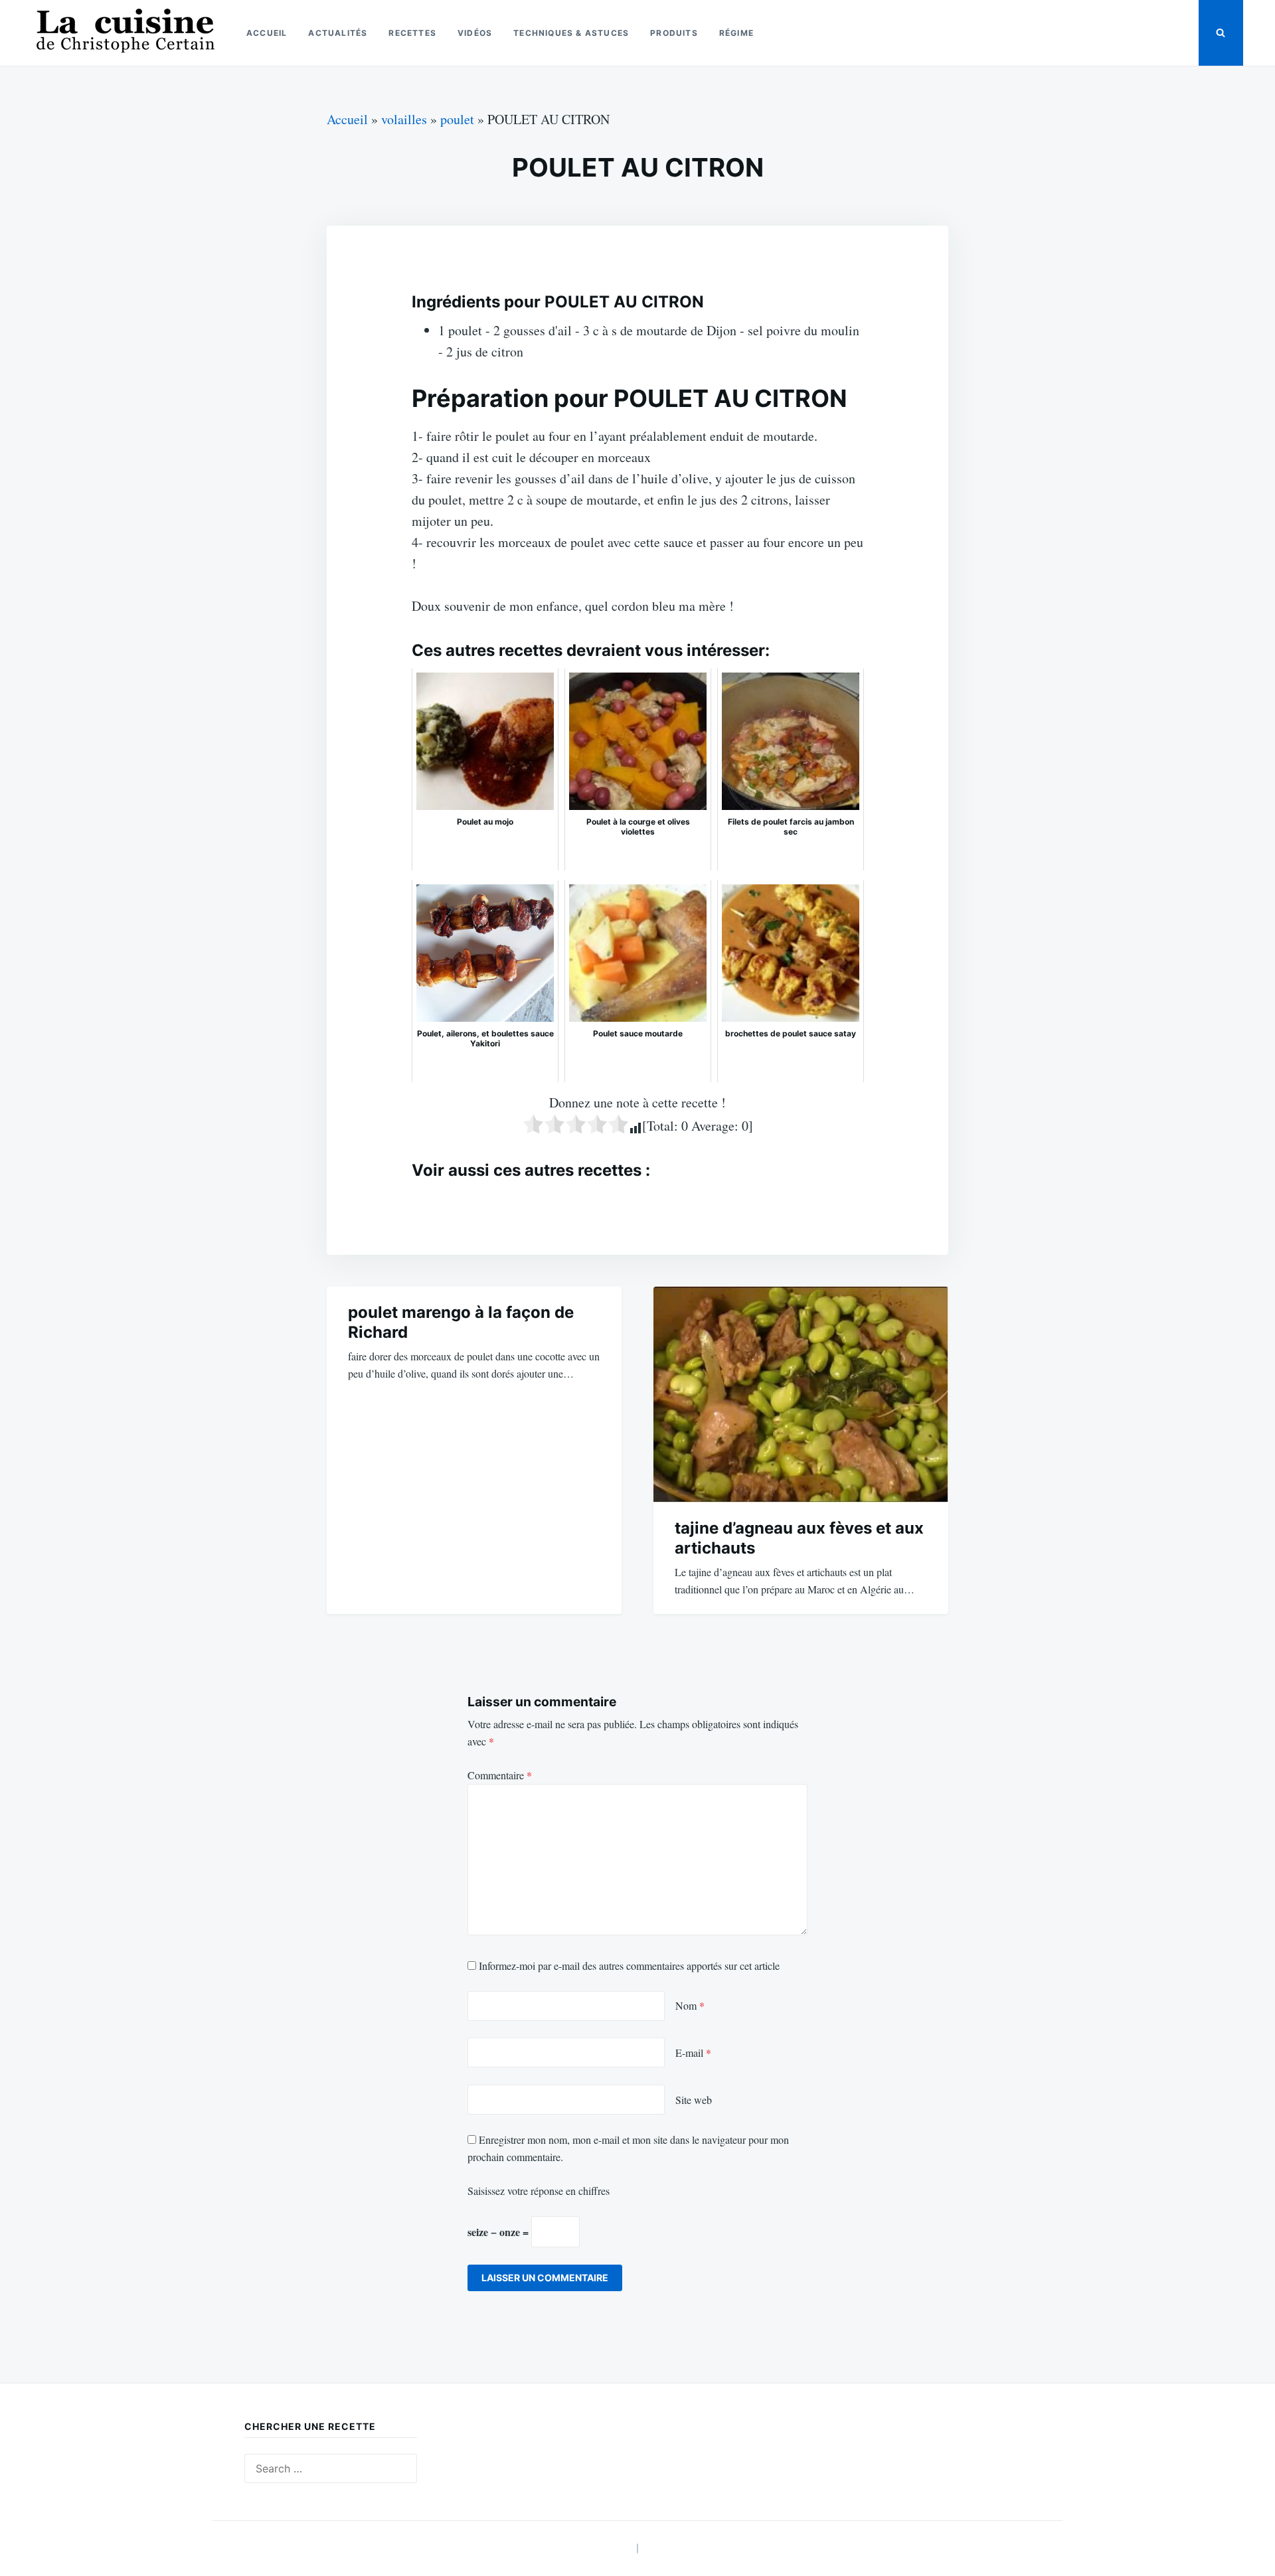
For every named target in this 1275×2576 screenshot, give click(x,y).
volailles (404, 119)
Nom (690, 2005)
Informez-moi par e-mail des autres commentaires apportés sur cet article (629, 1966)
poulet (457, 119)
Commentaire (500, 1775)
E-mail (693, 2053)
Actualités (338, 33)
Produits (674, 33)
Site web (694, 2100)
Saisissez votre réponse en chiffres (539, 2191)
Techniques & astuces (571, 33)
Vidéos (475, 33)
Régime (736, 33)
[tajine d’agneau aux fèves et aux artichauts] (801, 1395)
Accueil (267, 33)
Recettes (412, 33)
